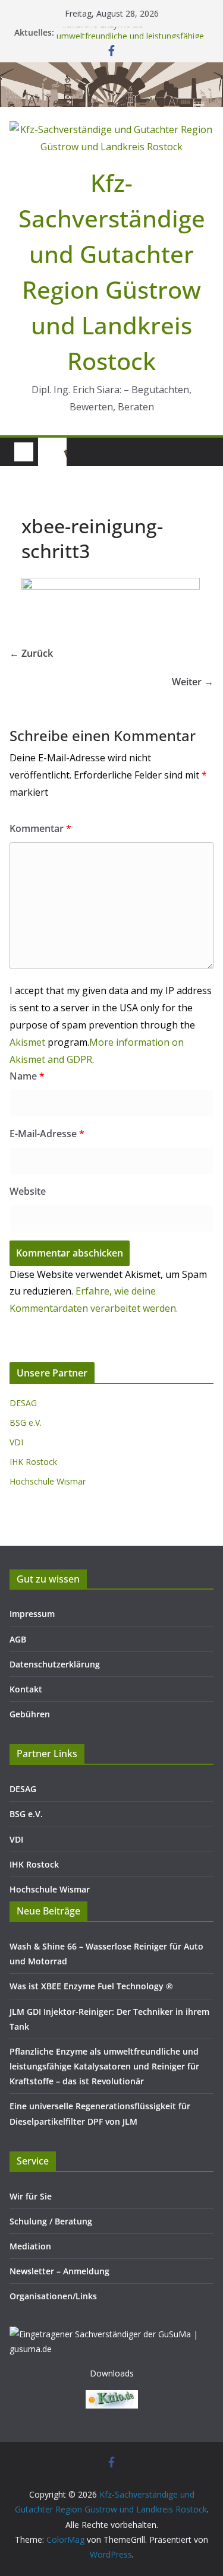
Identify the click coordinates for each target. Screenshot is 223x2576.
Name (27, 1076)
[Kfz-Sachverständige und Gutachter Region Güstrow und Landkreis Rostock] (111, 71)
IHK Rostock (33, 1462)
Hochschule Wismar (48, 1481)
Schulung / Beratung (51, 2221)
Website (28, 1191)
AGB (18, 1639)
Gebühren (30, 1714)
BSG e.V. (26, 1423)
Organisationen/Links (53, 2296)
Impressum (32, 1614)
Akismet (27, 1042)
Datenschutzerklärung (55, 1664)
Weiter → (193, 682)
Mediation (30, 2246)
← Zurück (31, 653)
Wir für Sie (31, 2196)
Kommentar (40, 828)
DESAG (23, 1403)
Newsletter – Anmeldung (59, 2271)
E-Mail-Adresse (47, 1134)
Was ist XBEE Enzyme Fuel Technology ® (91, 1986)
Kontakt (26, 1689)
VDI (16, 1442)
